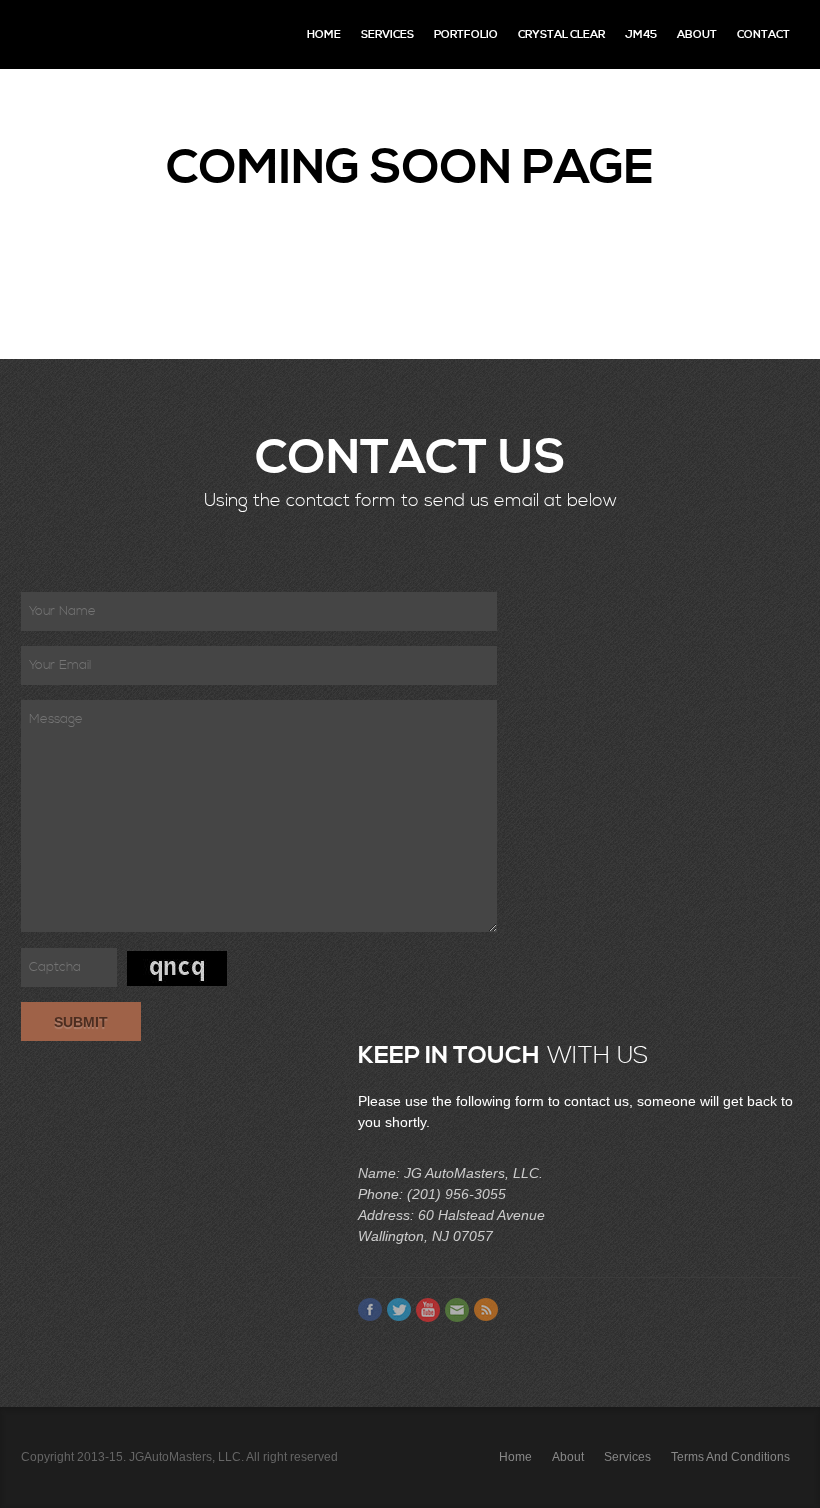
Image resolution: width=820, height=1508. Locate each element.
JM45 (641, 34)
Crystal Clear (561, 34)
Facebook (370, 1310)
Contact (763, 34)
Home (324, 34)
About (697, 34)
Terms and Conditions (730, 1457)
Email (457, 1310)
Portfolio (466, 34)
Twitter (399, 1310)
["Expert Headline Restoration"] (106, 34)
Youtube (428, 1310)
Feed (486, 1310)
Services (387, 34)
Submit (81, 1022)
